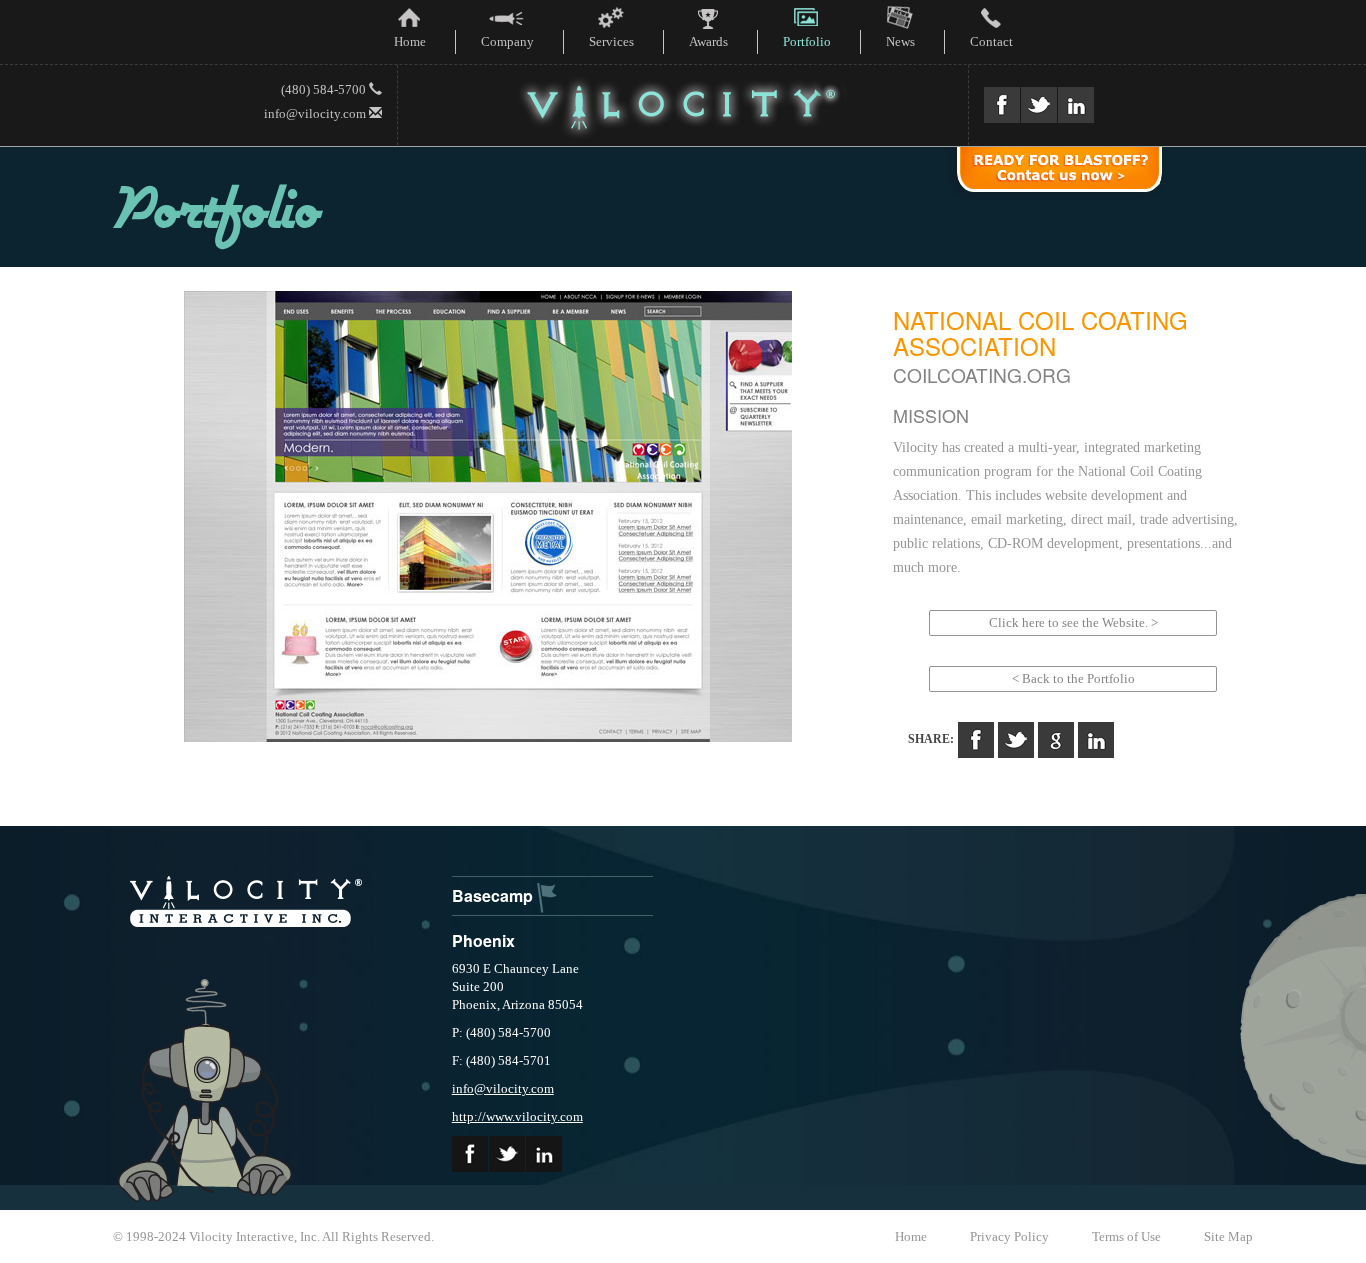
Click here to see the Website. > (1073, 622)
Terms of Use (1126, 1236)
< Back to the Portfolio (1073, 678)
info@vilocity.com (316, 113)
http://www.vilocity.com (517, 1116)
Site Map (1228, 1236)
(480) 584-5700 (325, 89)
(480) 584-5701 (508, 1060)
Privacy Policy (1009, 1236)
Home (911, 1236)
